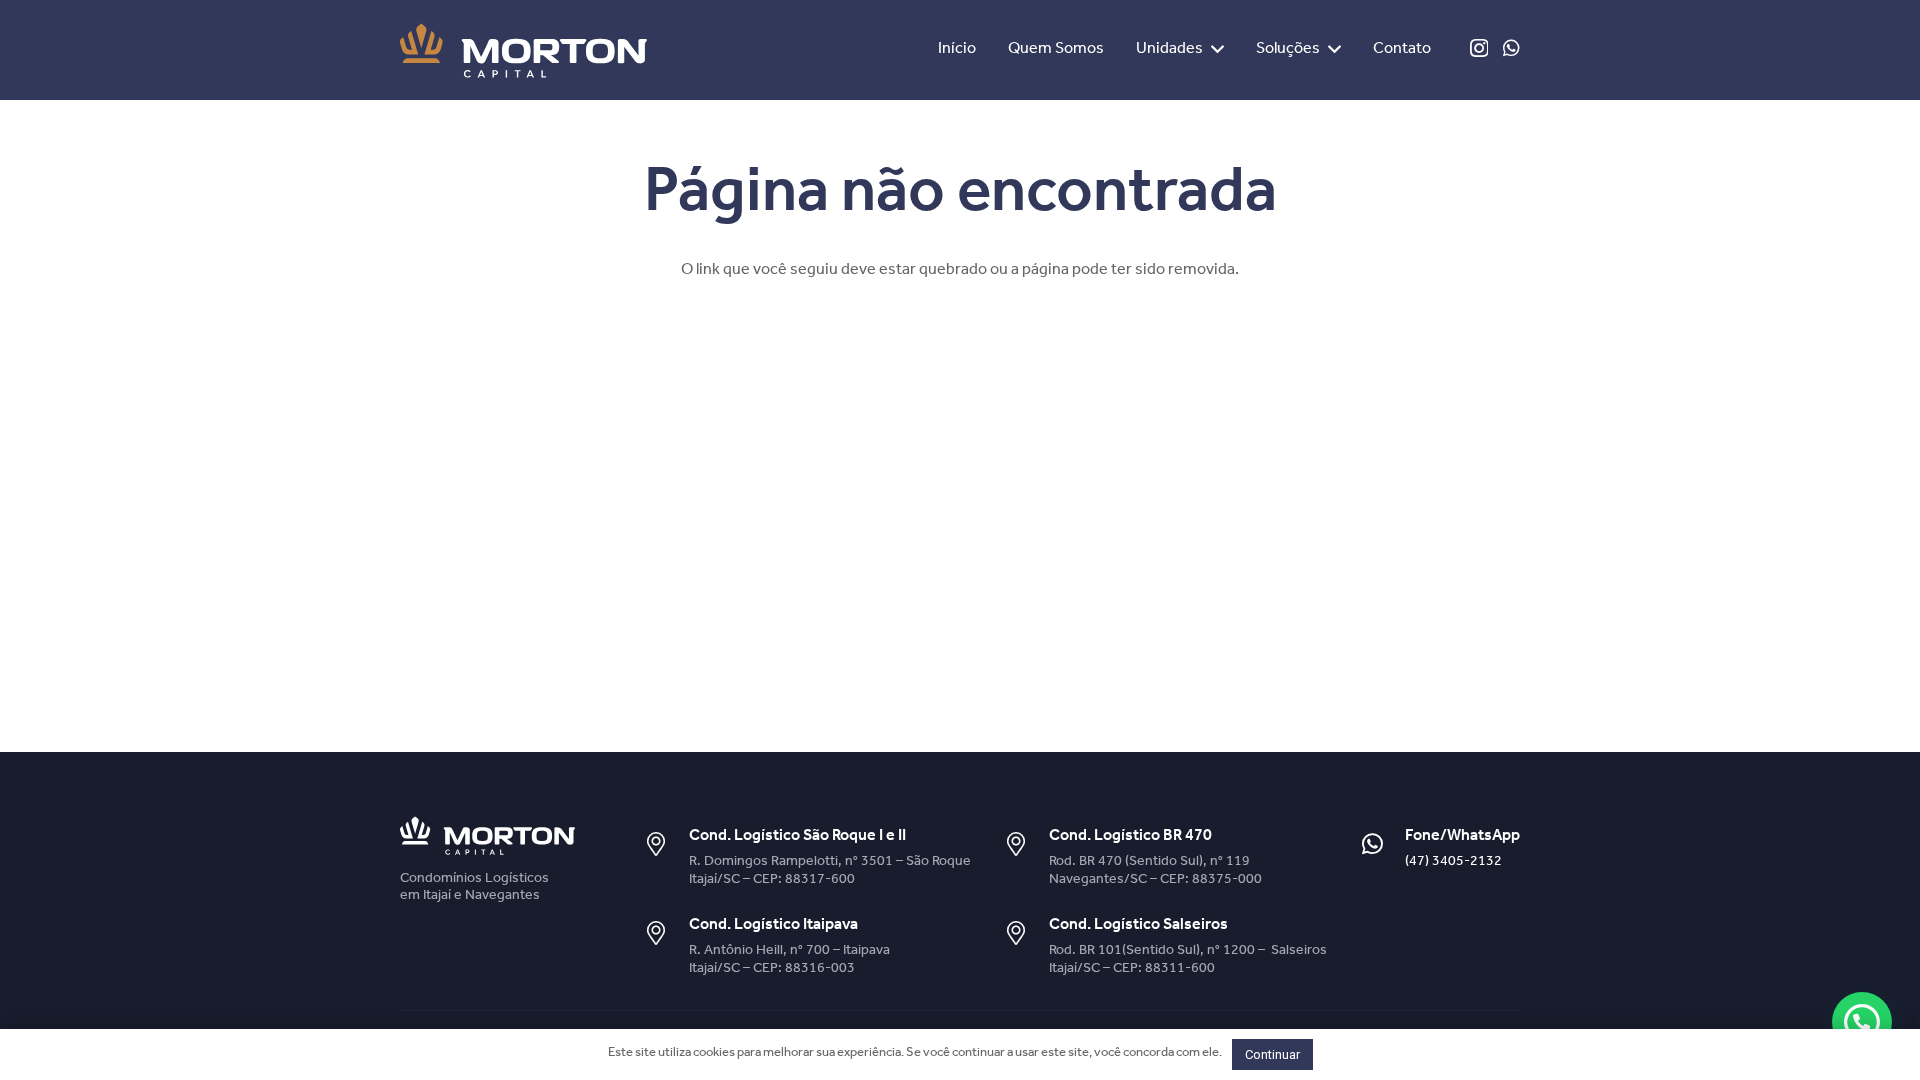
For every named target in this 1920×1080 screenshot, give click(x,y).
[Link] (523, 50)
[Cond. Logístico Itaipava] (665, 934)
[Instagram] (1479, 48)
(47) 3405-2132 (1453, 862)
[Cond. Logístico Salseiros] (1026, 934)
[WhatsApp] (1511, 47)
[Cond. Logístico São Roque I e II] (665, 845)
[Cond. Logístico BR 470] (1026, 845)
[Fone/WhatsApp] (1382, 845)
